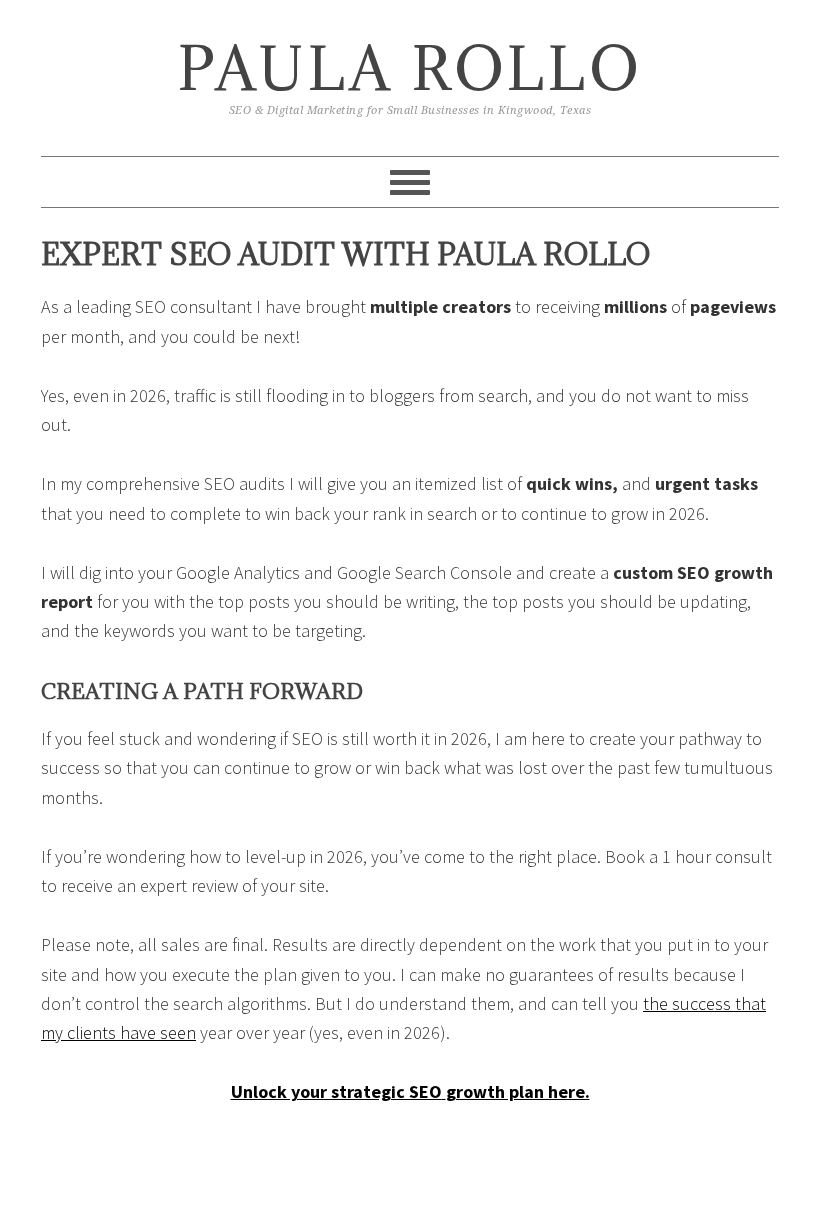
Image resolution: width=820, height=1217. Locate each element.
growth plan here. (518, 1091)
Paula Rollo (410, 68)
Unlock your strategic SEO (336, 1091)
